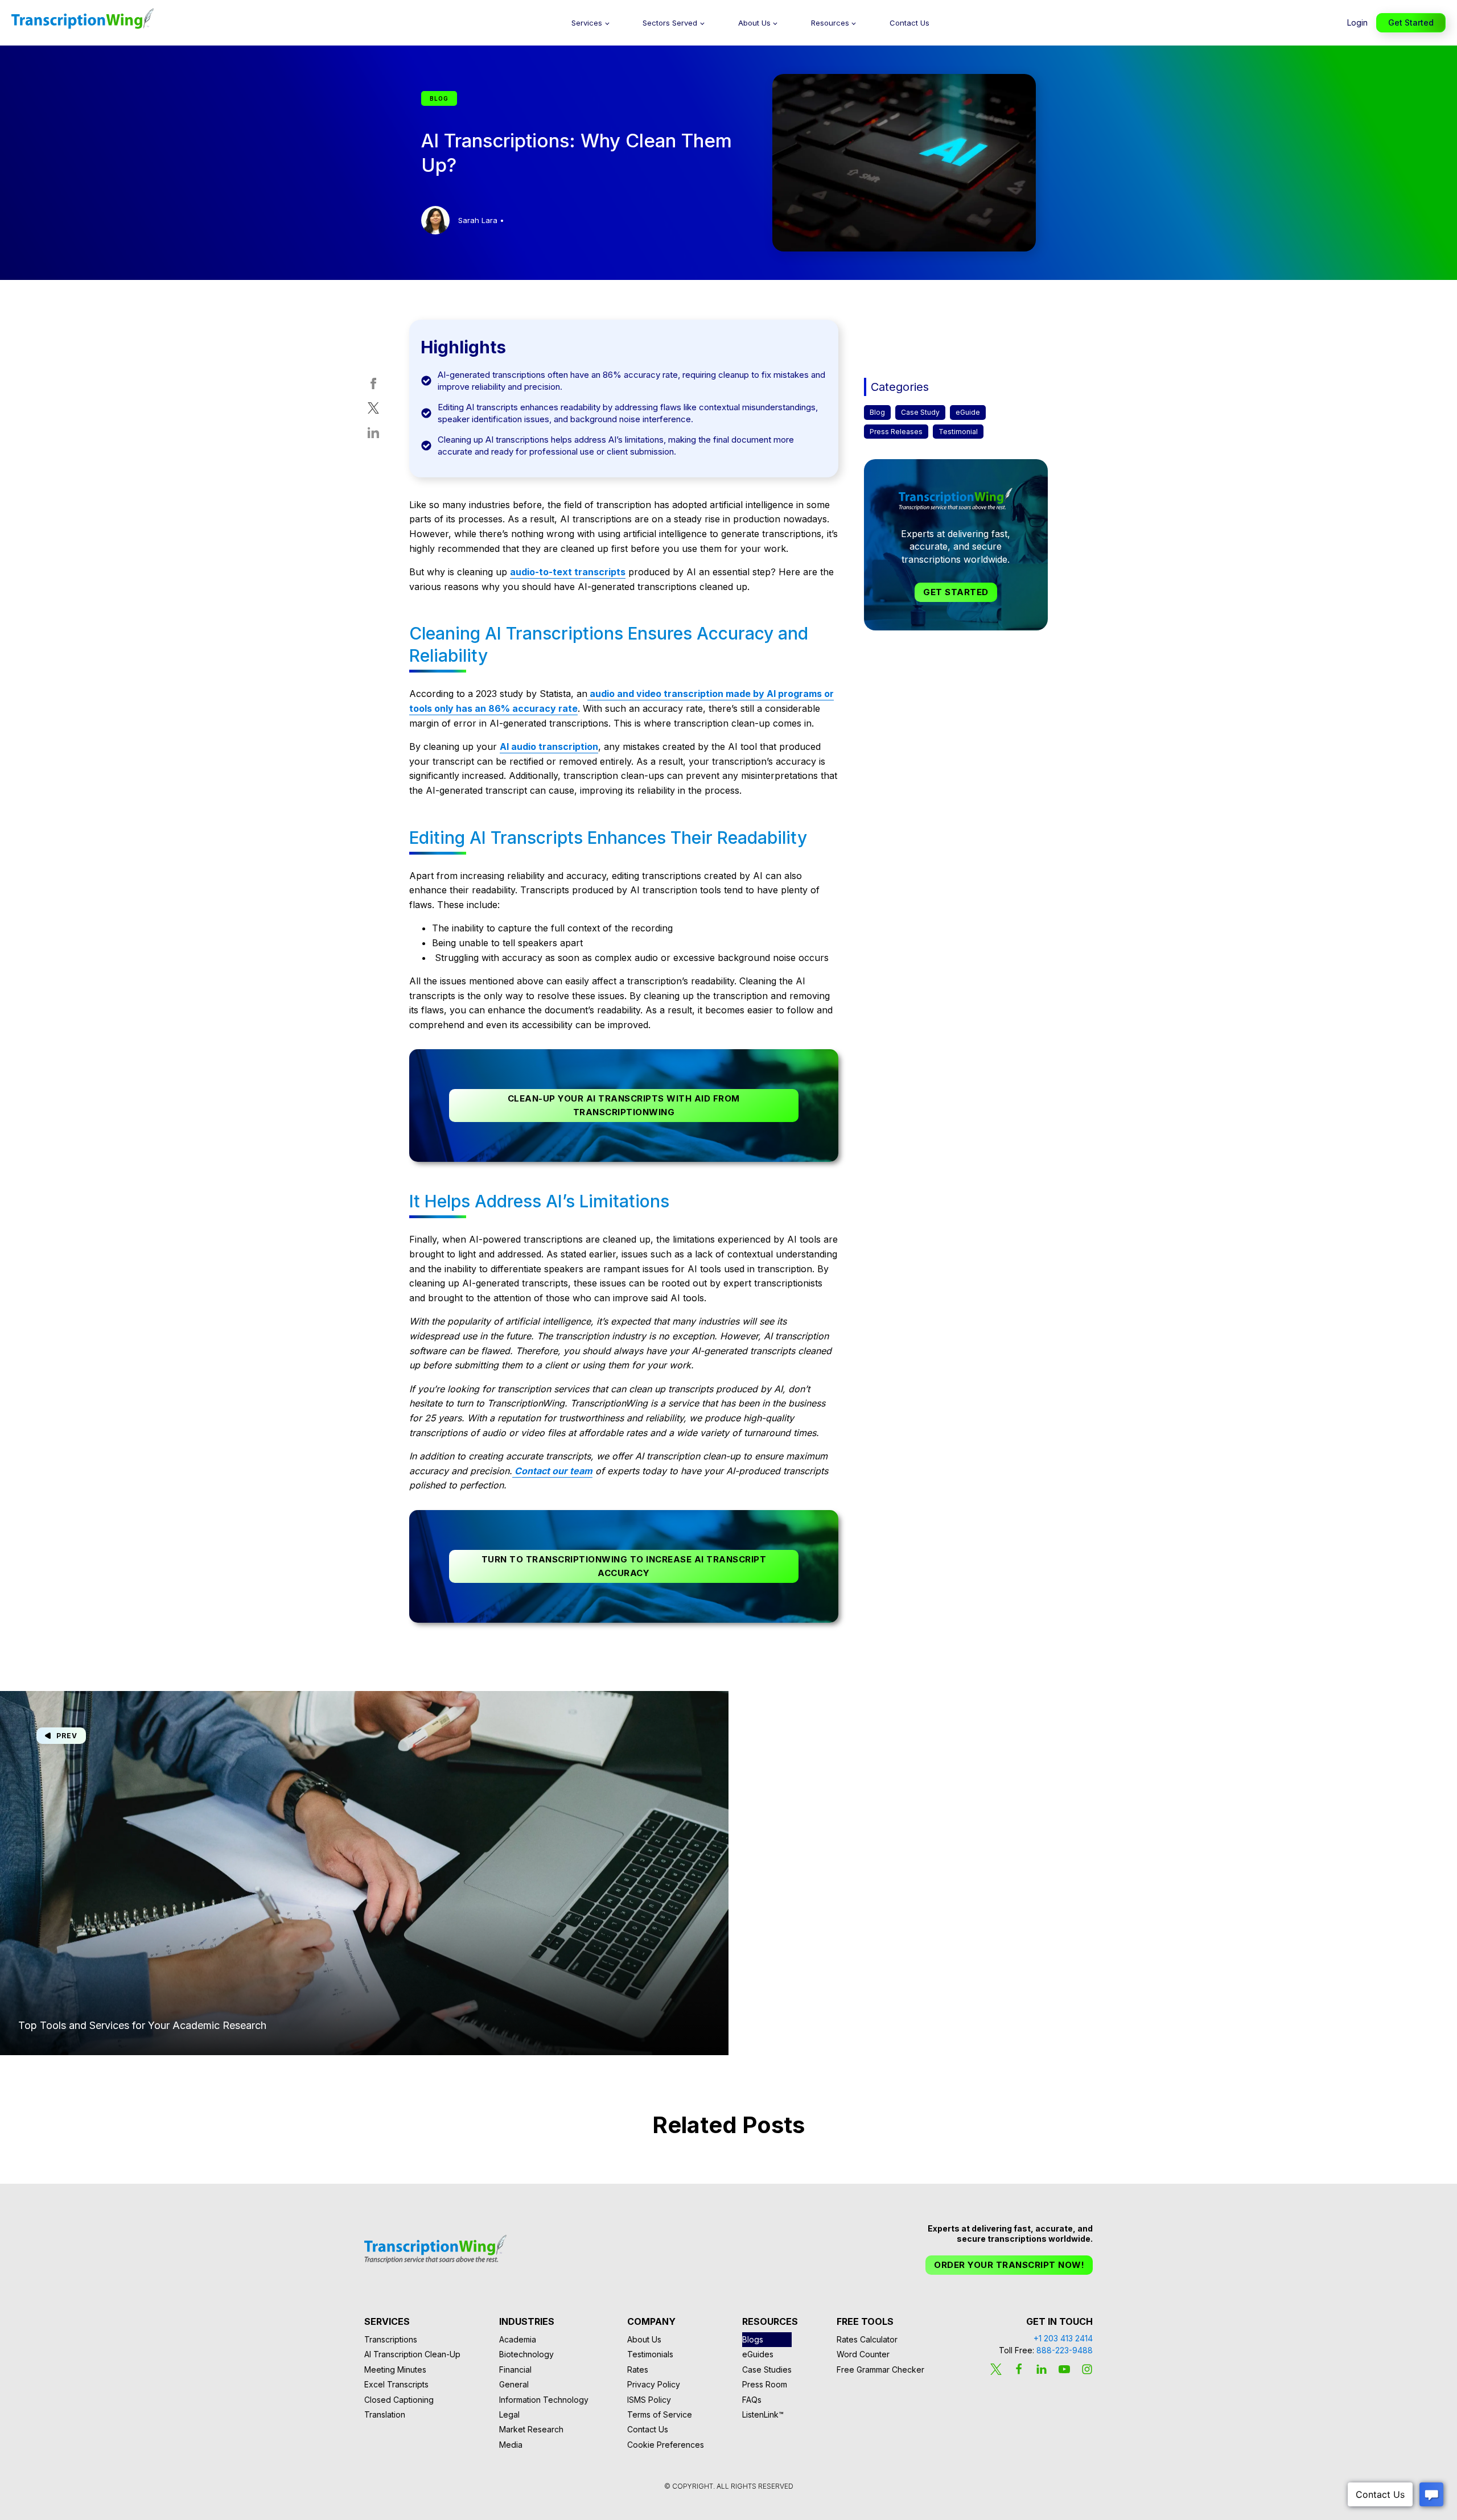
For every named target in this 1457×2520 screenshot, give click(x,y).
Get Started (1411, 22)
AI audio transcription (549, 746)
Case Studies (767, 2370)
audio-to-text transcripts (568, 572)
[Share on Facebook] (373, 386)
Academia (518, 2339)
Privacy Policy (654, 2384)
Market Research (531, 2429)
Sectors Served (670, 23)
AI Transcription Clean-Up (412, 2354)
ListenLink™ (763, 2414)
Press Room (765, 2384)
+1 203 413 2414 (1063, 2338)
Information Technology (544, 2400)
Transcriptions (391, 2339)
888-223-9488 (1065, 2350)
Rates (638, 2370)
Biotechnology (526, 2354)
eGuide (968, 412)
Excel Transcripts (396, 2384)
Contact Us (909, 23)
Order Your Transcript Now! (1009, 2265)
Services (587, 23)
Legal (509, 2414)
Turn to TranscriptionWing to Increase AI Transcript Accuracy (624, 1566)
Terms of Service (660, 2414)
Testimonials (650, 2354)
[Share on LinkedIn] (373, 435)
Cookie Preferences (666, 2445)
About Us (754, 23)
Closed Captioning (399, 2400)
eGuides (758, 2354)
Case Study (920, 412)
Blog (877, 412)
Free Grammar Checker (880, 2370)
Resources (830, 23)
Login (1357, 22)
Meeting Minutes (395, 2370)
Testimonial (958, 432)
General (514, 2384)
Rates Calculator (867, 2339)
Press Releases (896, 432)
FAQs (752, 2400)
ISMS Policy (649, 2400)
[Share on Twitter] (373, 411)
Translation (385, 2414)
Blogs (753, 2339)
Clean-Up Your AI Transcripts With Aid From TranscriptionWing (624, 1105)
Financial (515, 2370)
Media (511, 2445)
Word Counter (863, 2354)
